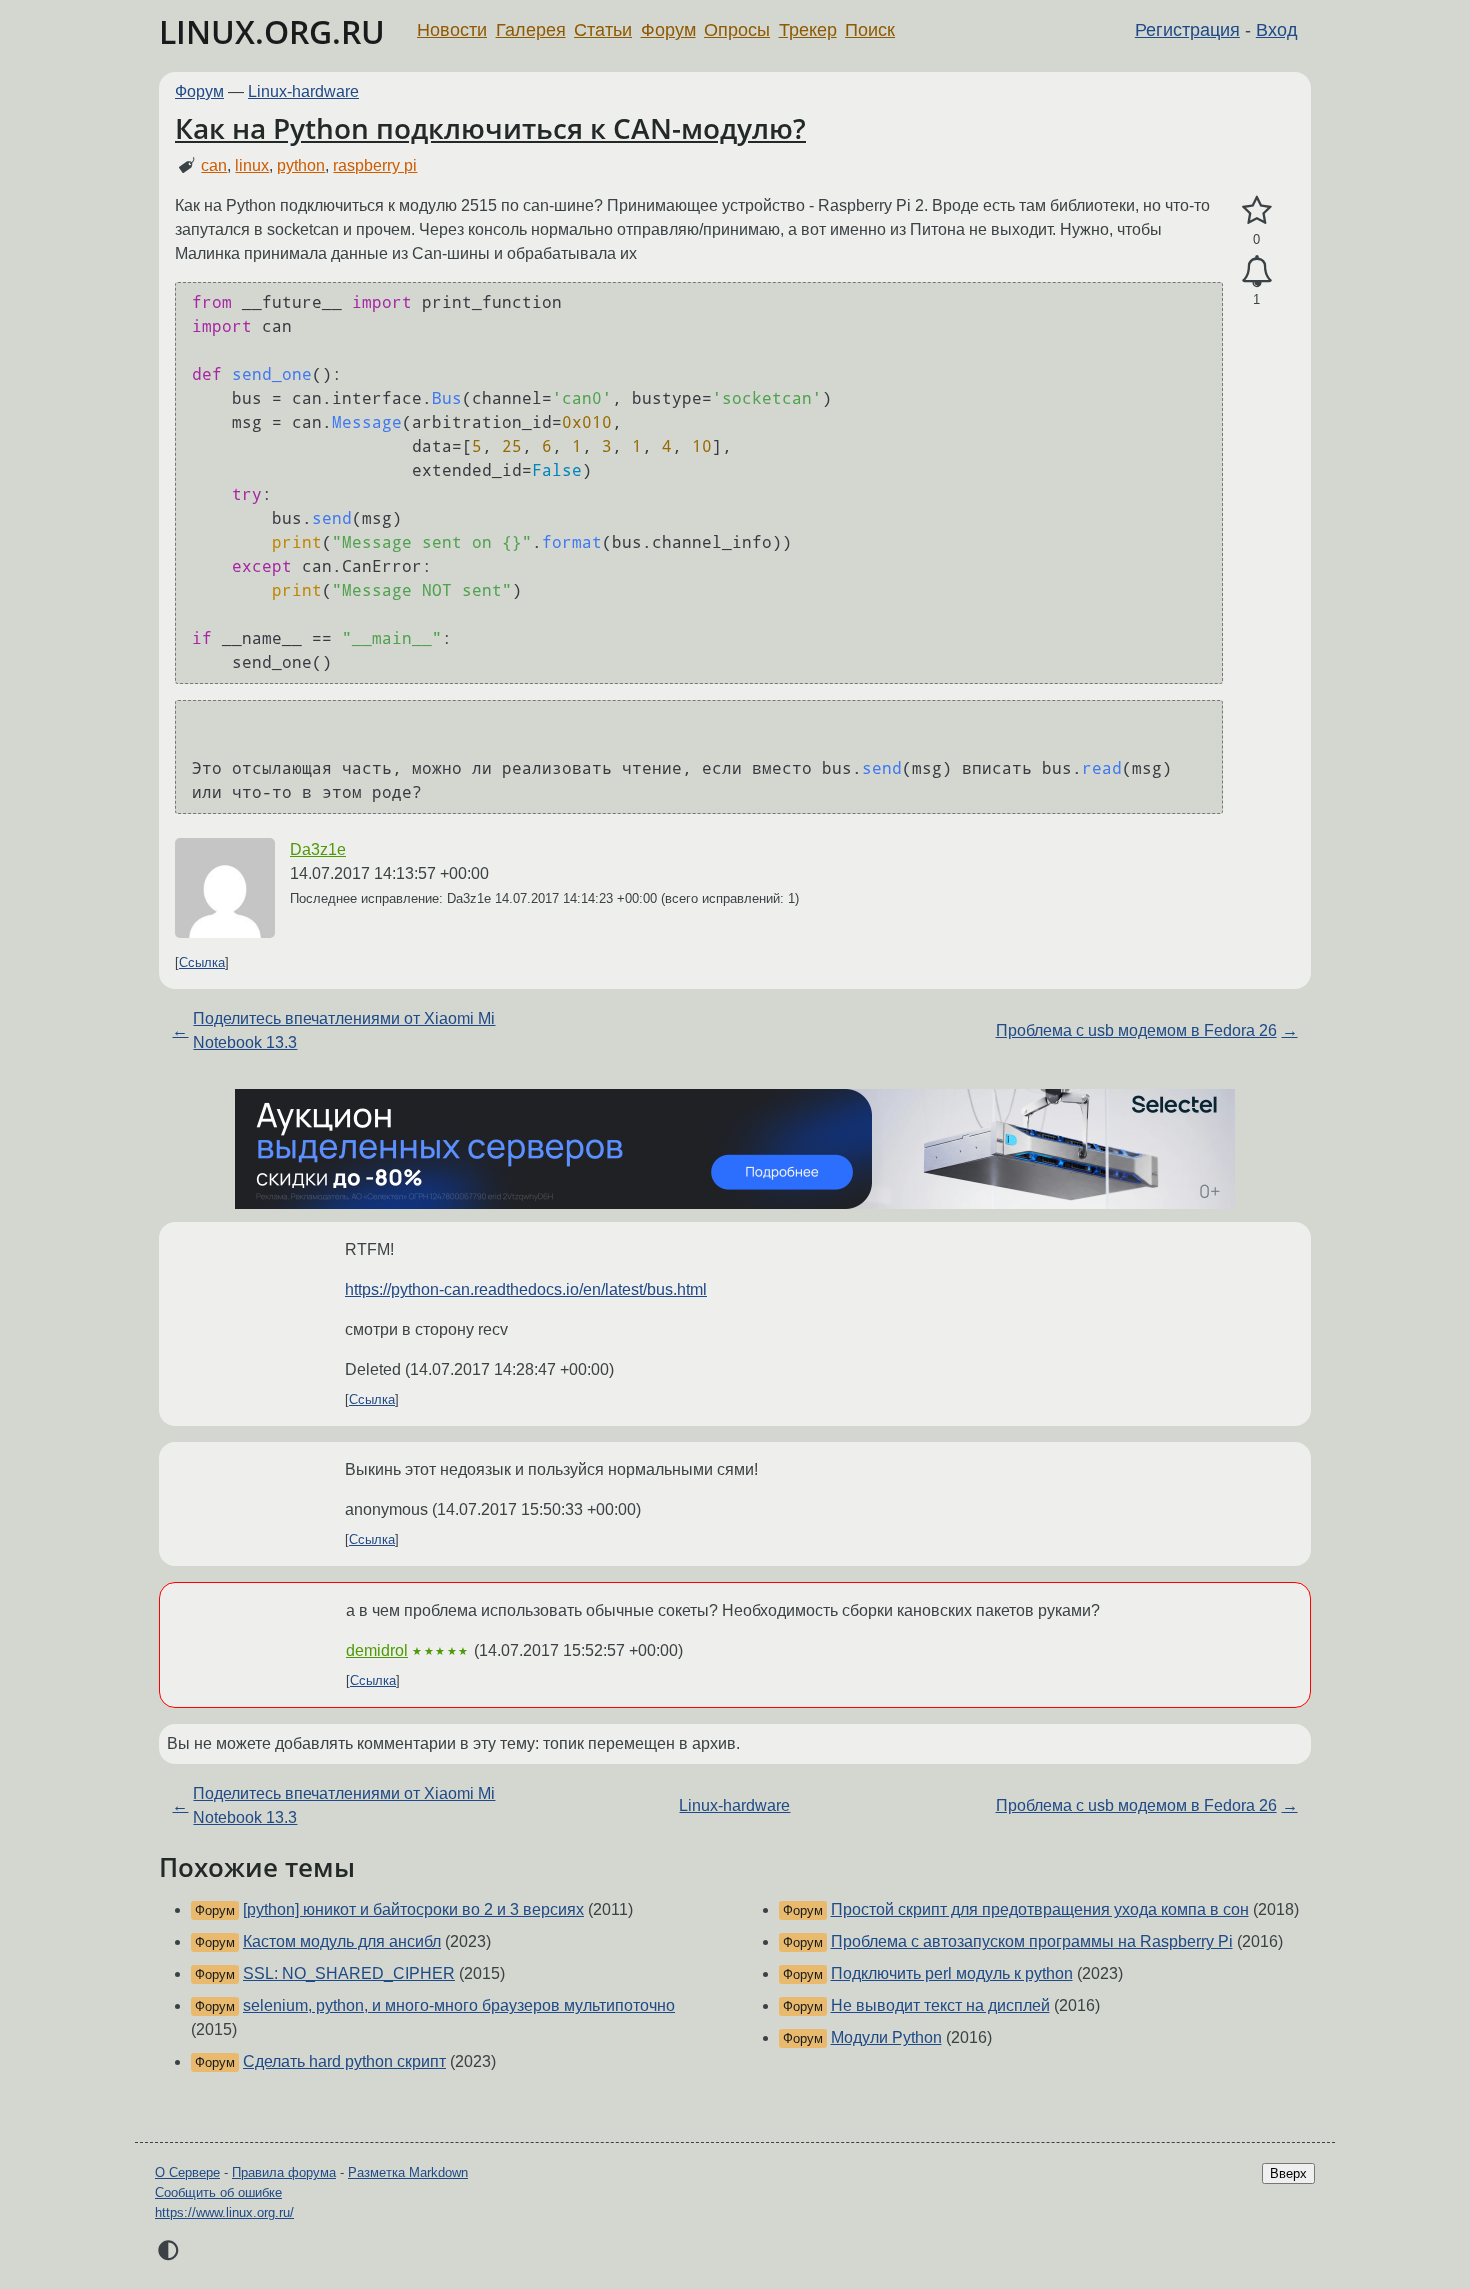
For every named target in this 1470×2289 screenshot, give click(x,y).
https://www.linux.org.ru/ (224, 2212)
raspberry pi (375, 165)
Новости (452, 30)
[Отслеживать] (1256, 272)
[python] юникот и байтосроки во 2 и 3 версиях (413, 1909)
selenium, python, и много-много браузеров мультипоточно (459, 2005)
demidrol (377, 1650)
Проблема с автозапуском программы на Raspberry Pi (1032, 1941)
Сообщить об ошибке (218, 2192)
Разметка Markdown (408, 2172)
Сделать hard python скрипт (344, 2061)
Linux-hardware (303, 91)
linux (252, 165)
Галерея (531, 30)
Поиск (870, 30)
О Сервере (187, 2172)
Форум (668, 30)
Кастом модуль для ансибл (342, 1941)
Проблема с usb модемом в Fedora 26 (1136, 1030)
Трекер (808, 30)
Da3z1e (318, 849)
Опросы (737, 30)
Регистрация (1187, 30)
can (214, 165)
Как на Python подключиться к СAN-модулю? (490, 128)
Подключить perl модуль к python (952, 1973)
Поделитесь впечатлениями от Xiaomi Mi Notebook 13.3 (344, 1030)
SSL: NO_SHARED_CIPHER (349, 1973)
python (301, 165)
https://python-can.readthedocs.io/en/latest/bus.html (526, 1289)
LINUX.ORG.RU (272, 31)
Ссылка (202, 962)
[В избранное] (1256, 211)
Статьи (603, 30)
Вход (1277, 30)
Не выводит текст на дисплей (940, 2005)
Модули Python (886, 2037)
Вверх (1288, 2173)
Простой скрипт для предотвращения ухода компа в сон (1040, 1909)
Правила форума (284, 2172)
